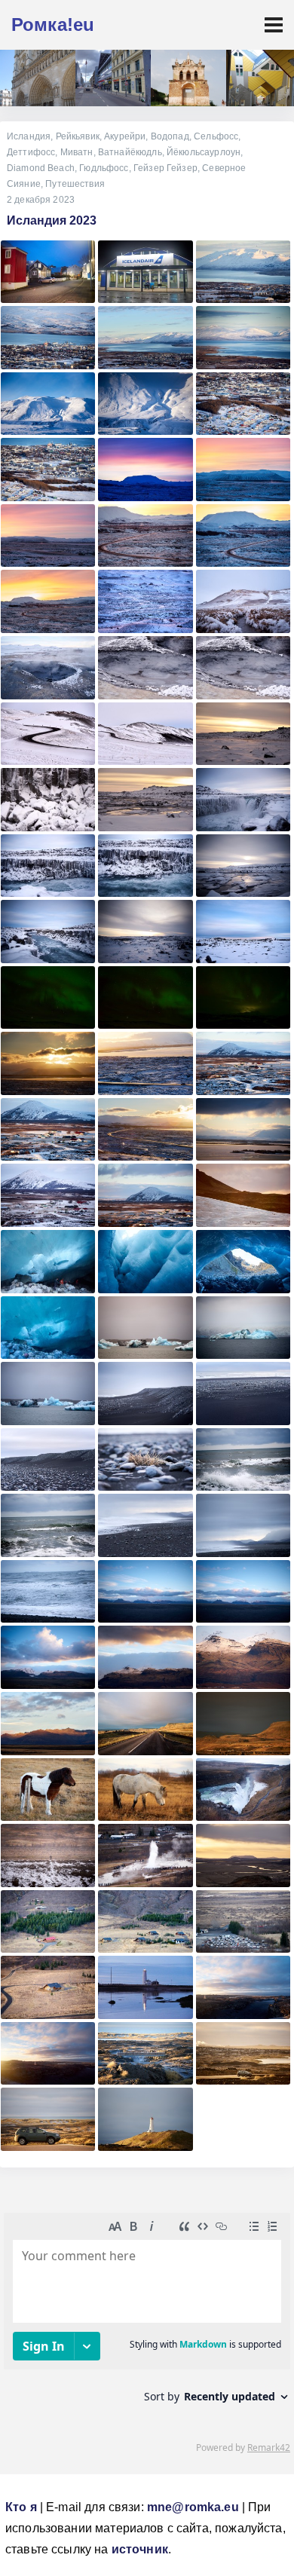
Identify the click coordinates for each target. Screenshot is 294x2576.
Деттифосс (31, 152)
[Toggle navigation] (274, 25)
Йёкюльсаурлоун (204, 152)
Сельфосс (216, 136)
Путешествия (75, 184)
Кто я (21, 2507)
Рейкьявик (78, 136)
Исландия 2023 (52, 220)
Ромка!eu (53, 24)
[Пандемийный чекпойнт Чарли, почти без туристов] (113, 78)
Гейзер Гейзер (165, 168)
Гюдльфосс (104, 168)
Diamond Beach (41, 168)
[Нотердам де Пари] (38, 78)
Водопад (170, 136)
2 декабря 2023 (41, 200)
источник (140, 2549)
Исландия (29, 136)
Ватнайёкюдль (130, 152)
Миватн (77, 152)
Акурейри (125, 136)
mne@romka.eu (193, 2507)
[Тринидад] (188, 78)
